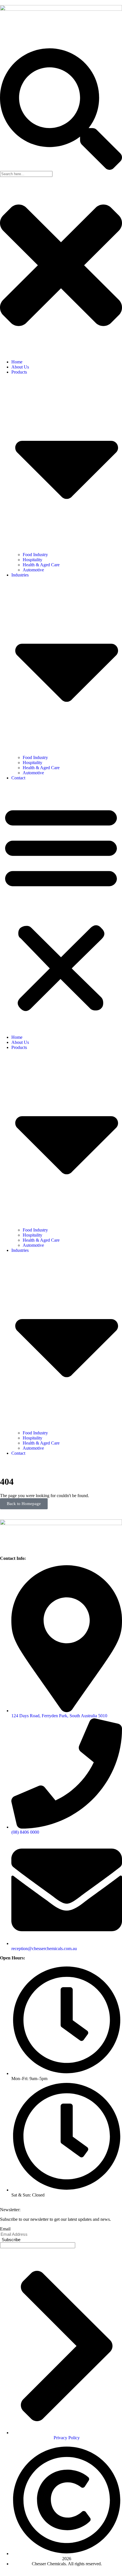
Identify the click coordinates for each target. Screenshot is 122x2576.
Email (5, 2229)
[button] (61, 908)
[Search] (61, 168)
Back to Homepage (24, 1504)
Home (17, 362)
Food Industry (35, 555)
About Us (20, 367)
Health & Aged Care (41, 565)
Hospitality (32, 560)
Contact (18, 778)
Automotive (33, 570)
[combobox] (26, 174)
